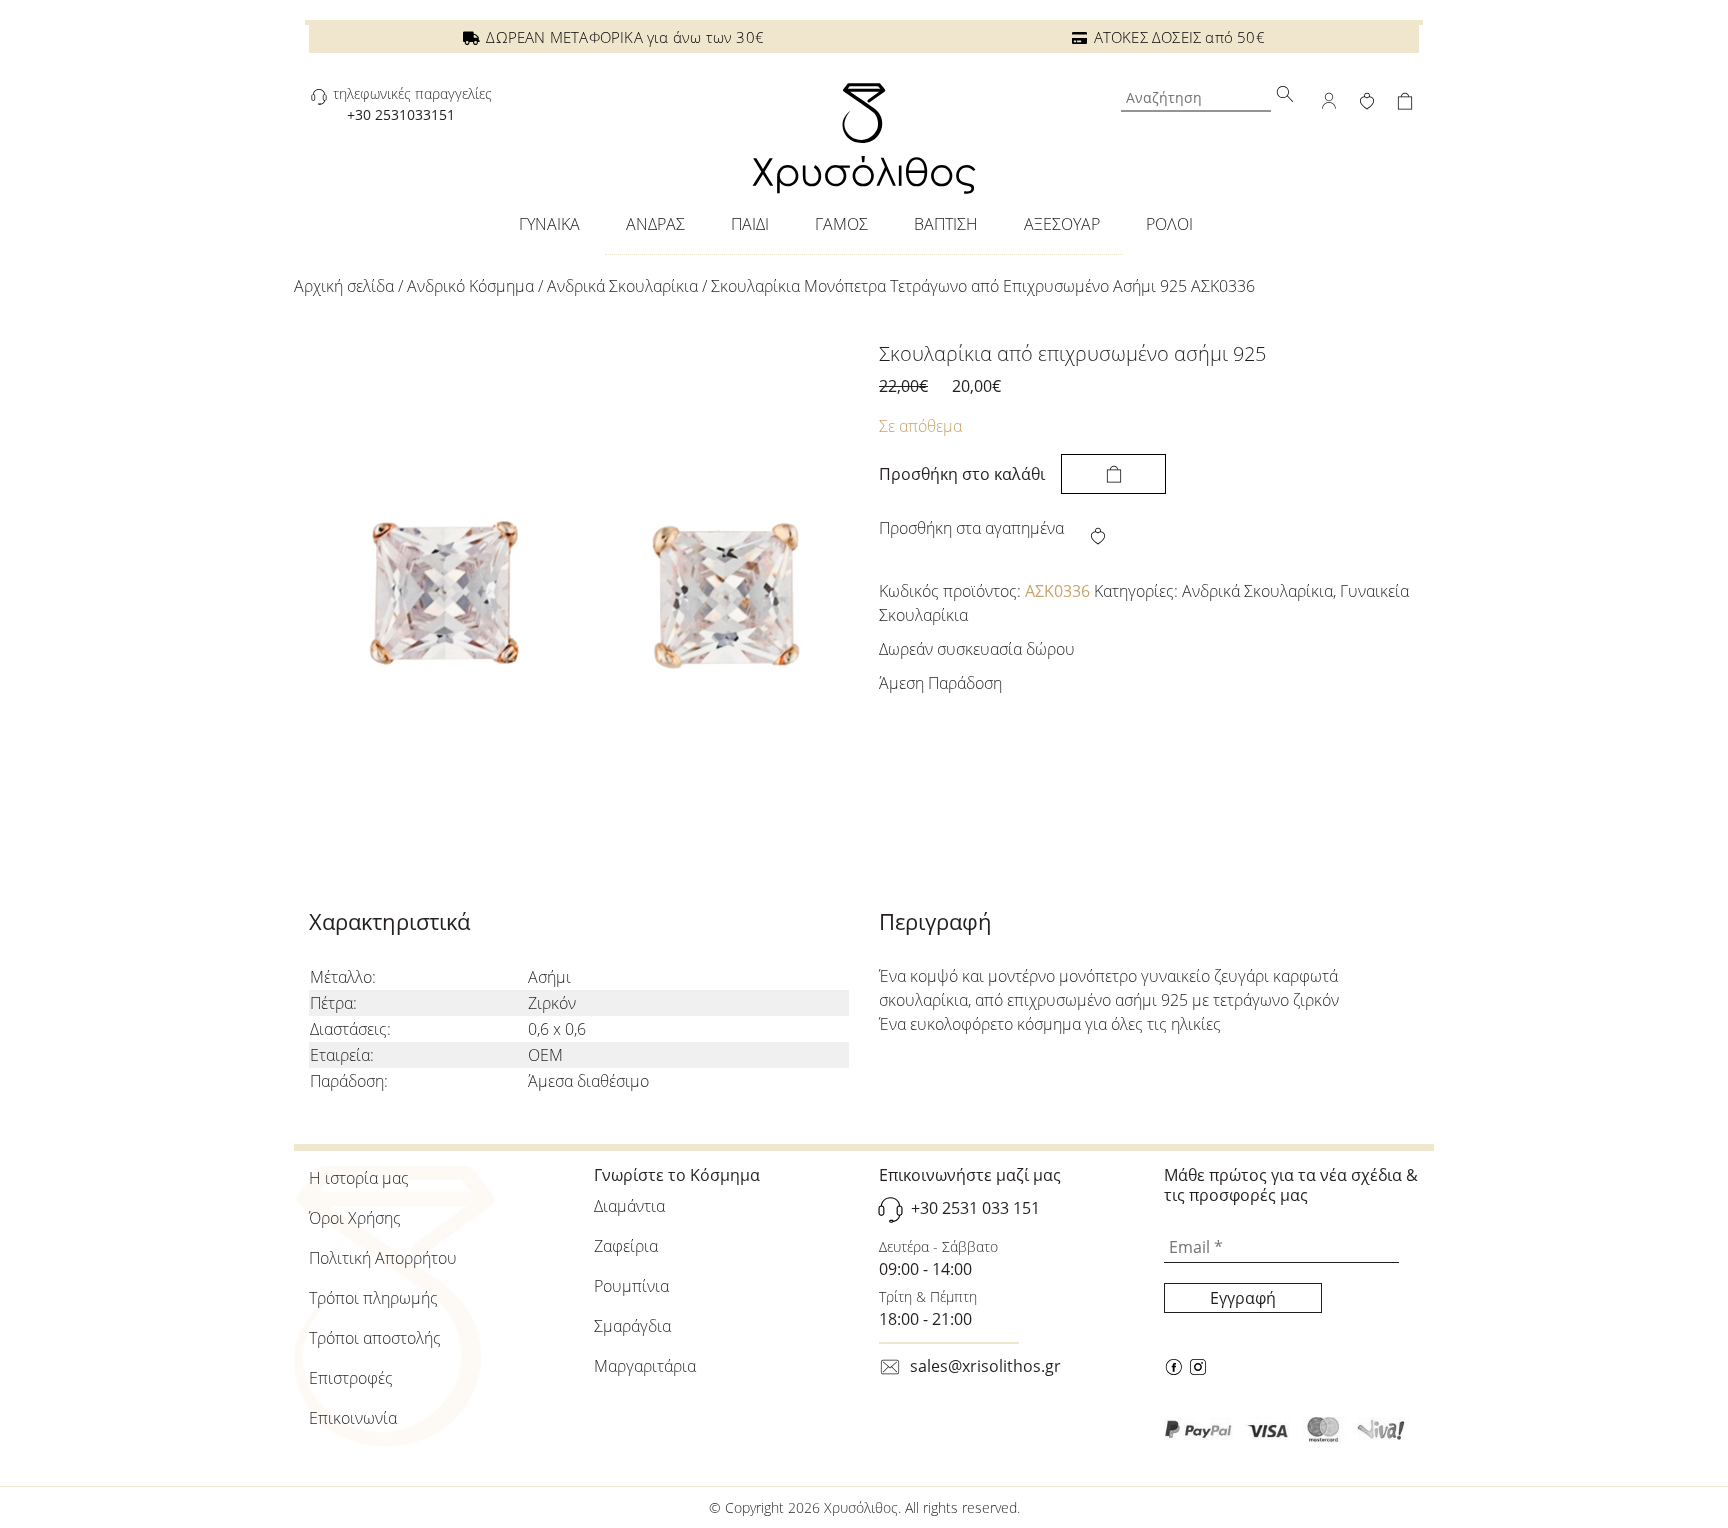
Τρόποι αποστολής (375, 1338)
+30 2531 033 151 (975, 1208)
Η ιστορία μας (359, 1178)
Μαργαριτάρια (645, 1366)
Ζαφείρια (626, 1246)
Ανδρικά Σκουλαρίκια (622, 286)
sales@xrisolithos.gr (985, 1366)
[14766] (1113, 474)
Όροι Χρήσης (355, 1218)
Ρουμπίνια (631, 1286)
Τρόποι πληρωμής (373, 1298)
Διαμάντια (629, 1206)
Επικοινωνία (353, 1418)
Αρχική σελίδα (344, 286)
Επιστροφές (351, 1378)
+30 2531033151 (401, 114)
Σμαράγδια (632, 1326)
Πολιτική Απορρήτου (383, 1258)
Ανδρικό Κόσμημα (470, 286)
